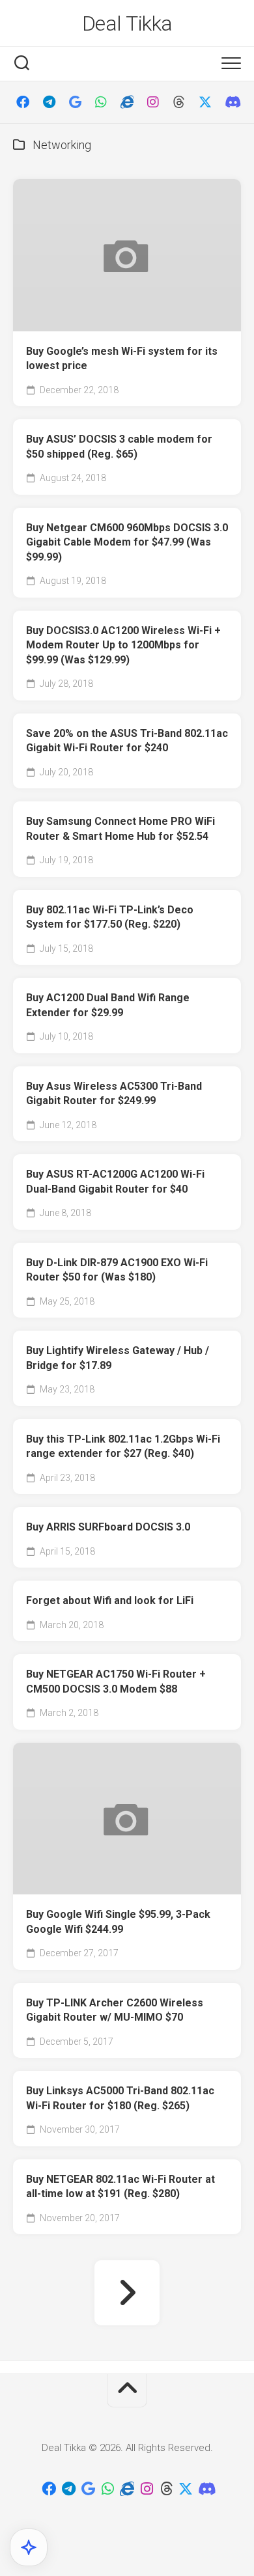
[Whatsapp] (101, 102)
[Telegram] (49, 102)
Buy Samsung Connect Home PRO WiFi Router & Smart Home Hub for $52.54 (120, 829)
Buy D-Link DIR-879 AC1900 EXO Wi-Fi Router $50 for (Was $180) (117, 1270)
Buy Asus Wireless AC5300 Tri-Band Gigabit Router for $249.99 (114, 1094)
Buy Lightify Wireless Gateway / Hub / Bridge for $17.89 (118, 1358)
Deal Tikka (127, 23)
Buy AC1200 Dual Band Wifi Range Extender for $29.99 (108, 1005)
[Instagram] (153, 102)
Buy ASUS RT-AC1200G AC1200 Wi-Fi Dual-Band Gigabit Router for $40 (115, 1182)
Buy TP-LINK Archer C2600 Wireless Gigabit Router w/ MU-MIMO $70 (115, 2010)
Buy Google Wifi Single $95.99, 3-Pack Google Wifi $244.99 (118, 1922)
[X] (205, 102)
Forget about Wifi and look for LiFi (110, 1600)
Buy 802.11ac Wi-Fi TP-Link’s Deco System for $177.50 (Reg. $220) (110, 917)
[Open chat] (29, 2547)
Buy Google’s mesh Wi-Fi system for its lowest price (122, 359)
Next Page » (127, 2293)
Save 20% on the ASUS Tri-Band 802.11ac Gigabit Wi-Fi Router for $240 (127, 741)
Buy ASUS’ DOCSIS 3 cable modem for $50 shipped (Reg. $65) (119, 447)
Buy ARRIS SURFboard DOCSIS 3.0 (108, 1527)
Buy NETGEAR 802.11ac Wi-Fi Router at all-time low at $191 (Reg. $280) (120, 2187)
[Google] (75, 102)
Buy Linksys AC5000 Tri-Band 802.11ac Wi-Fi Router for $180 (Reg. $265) (120, 2098)
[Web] (127, 102)
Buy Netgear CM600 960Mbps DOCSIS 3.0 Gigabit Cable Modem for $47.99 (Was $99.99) (127, 542)
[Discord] (231, 102)
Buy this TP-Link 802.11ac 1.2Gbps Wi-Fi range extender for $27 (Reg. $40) (123, 1447)
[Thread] (179, 102)
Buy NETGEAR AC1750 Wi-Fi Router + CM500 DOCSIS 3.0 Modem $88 (116, 1682)
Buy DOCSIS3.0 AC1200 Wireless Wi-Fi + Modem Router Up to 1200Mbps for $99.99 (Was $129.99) (123, 645)
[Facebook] (23, 102)
